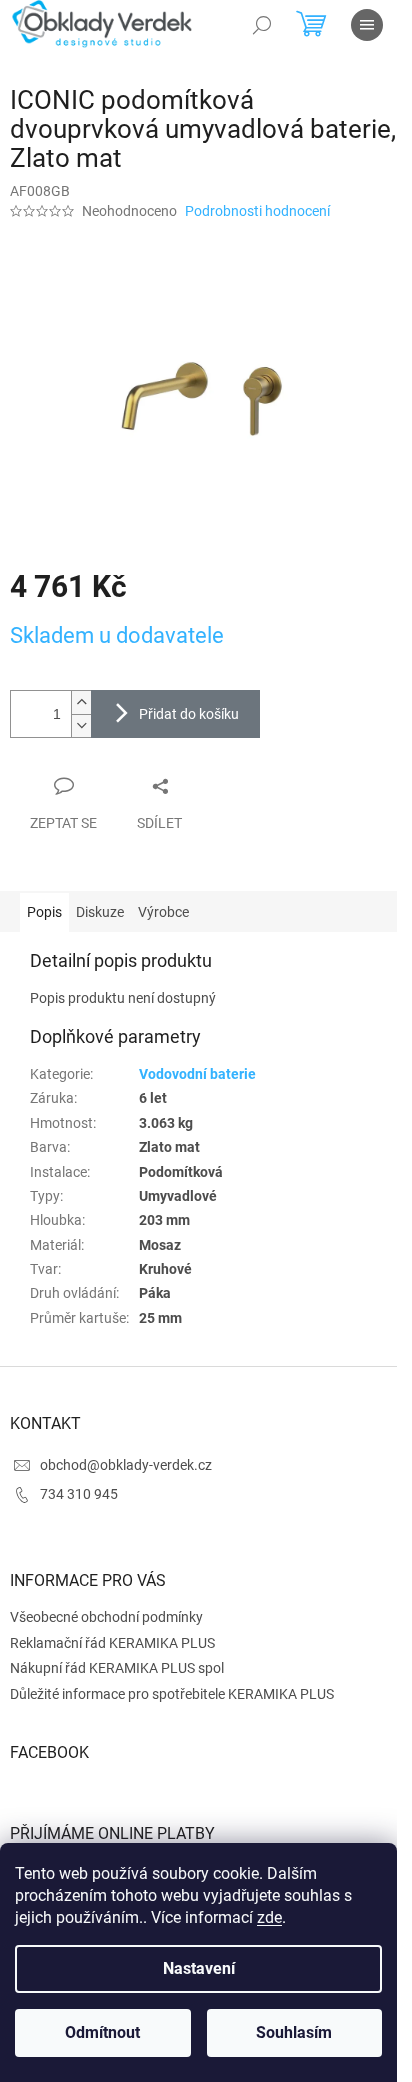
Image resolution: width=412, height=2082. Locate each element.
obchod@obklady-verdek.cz (126, 1465)
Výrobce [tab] (163, 912)
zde (269, 1917)
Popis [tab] (44, 912)
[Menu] (367, 25)
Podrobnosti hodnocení (257, 211)
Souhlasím (294, 2032)
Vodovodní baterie (197, 1074)
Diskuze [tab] (100, 912)
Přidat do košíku (189, 714)
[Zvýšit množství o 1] (81, 702)
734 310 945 (79, 1494)
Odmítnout (102, 2032)
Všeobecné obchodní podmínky (106, 1617)
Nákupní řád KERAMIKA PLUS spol (117, 1668)
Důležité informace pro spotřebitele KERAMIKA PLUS (172, 1694)
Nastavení (199, 1968)
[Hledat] (262, 25)
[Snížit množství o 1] (81, 725)
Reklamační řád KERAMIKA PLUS (112, 1643)
